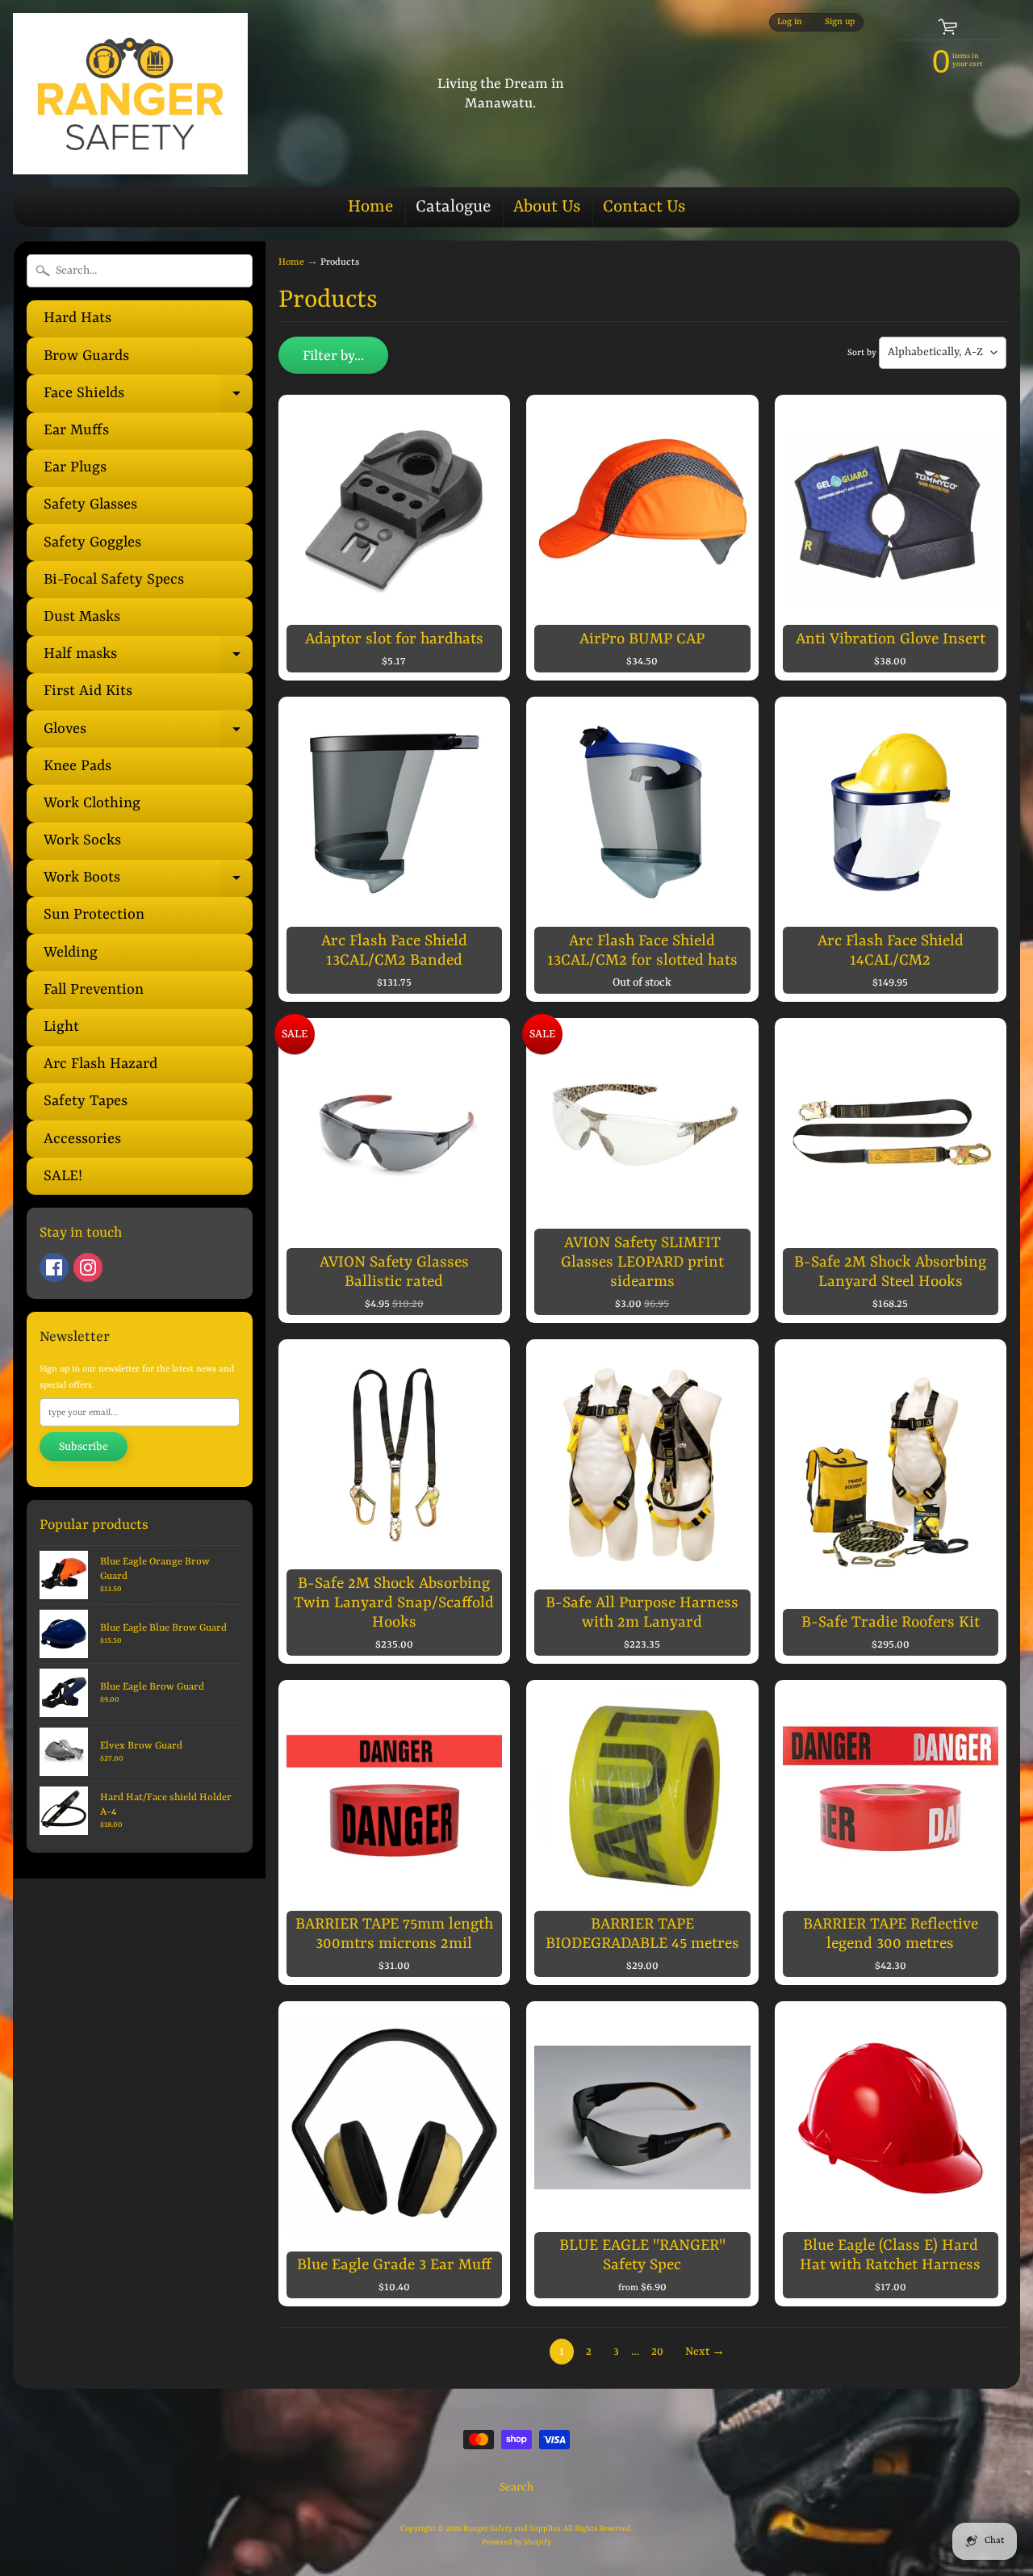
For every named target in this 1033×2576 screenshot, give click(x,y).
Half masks (148, 660)
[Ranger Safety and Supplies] (130, 94)
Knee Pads (77, 767)
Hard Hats (77, 318)
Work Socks (82, 841)
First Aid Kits (88, 691)
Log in (790, 22)
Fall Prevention (94, 990)
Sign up (840, 22)
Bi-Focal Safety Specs (114, 580)
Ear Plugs (75, 468)
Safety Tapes (86, 1102)
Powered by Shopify (516, 2542)
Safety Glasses (90, 505)
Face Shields (148, 398)
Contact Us (644, 207)
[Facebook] (54, 1267)
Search (516, 2487)
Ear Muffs (76, 431)
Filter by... (333, 356)
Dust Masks (82, 617)
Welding (71, 953)
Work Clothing (92, 804)
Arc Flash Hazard (100, 1064)
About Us (547, 207)
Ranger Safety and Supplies (512, 2529)
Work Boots (148, 883)
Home (370, 207)
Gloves (148, 734)
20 (657, 2352)
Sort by (862, 353)
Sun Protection (94, 915)
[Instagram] (88, 1267)
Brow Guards (86, 356)
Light (61, 1027)
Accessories (82, 1139)
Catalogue (453, 207)
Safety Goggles (92, 543)
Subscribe (84, 1447)
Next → (705, 2352)
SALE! (63, 1177)
